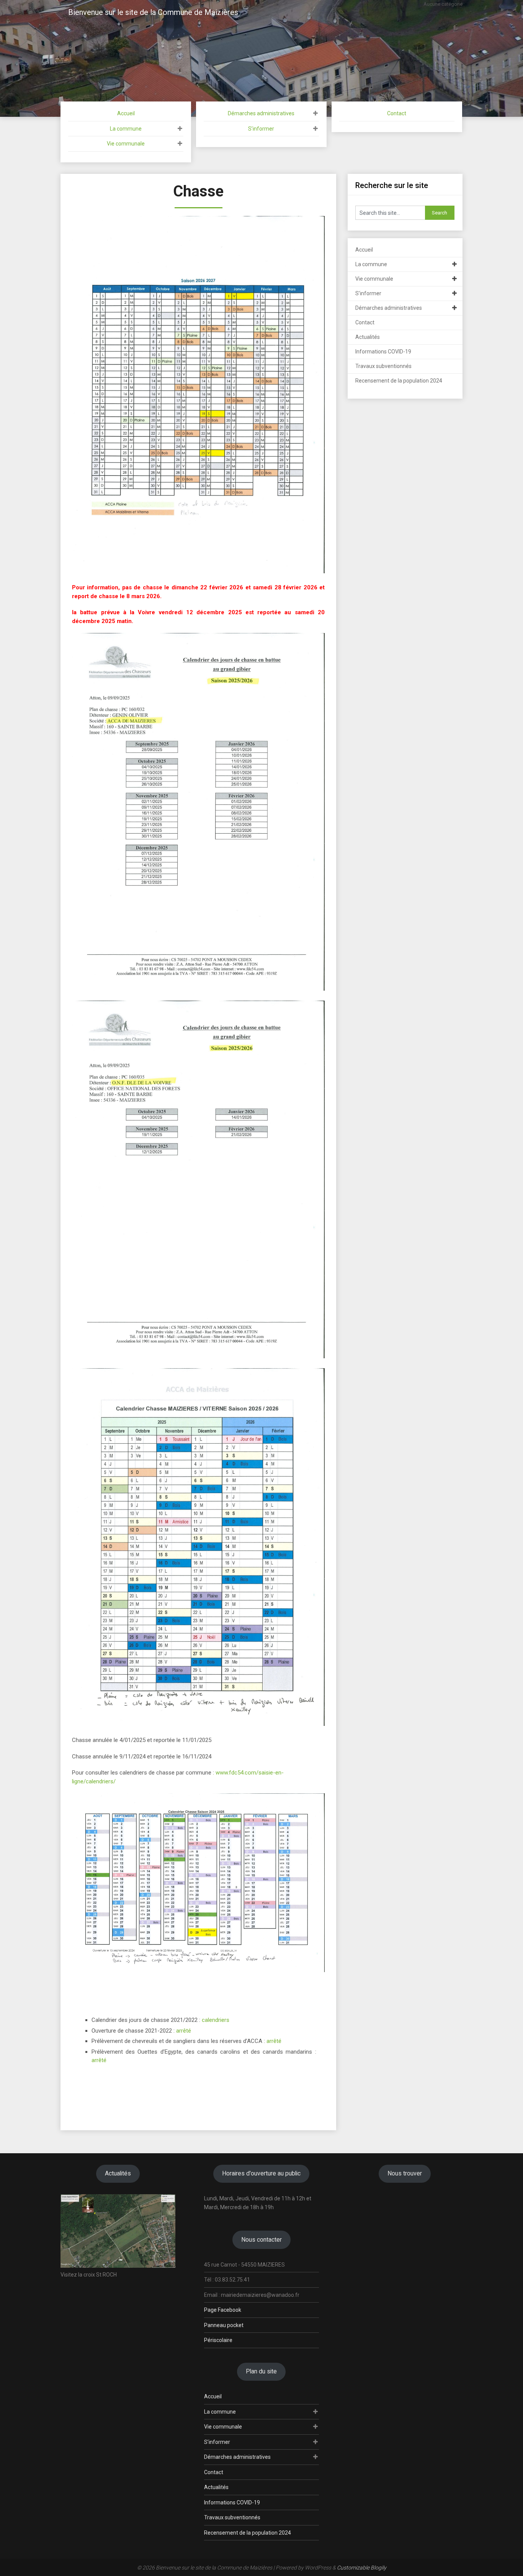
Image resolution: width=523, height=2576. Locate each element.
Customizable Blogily (362, 2568)
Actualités (368, 337)
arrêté (184, 2031)
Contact (397, 113)
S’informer (261, 129)
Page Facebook (223, 2310)
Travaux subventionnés (383, 366)
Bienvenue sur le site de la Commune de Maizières (153, 12)
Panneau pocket (224, 2325)
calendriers (216, 2020)
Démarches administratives (261, 113)
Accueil (126, 113)
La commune (126, 129)
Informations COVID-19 (383, 352)
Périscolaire (218, 2340)
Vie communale (126, 144)
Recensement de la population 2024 (399, 381)
